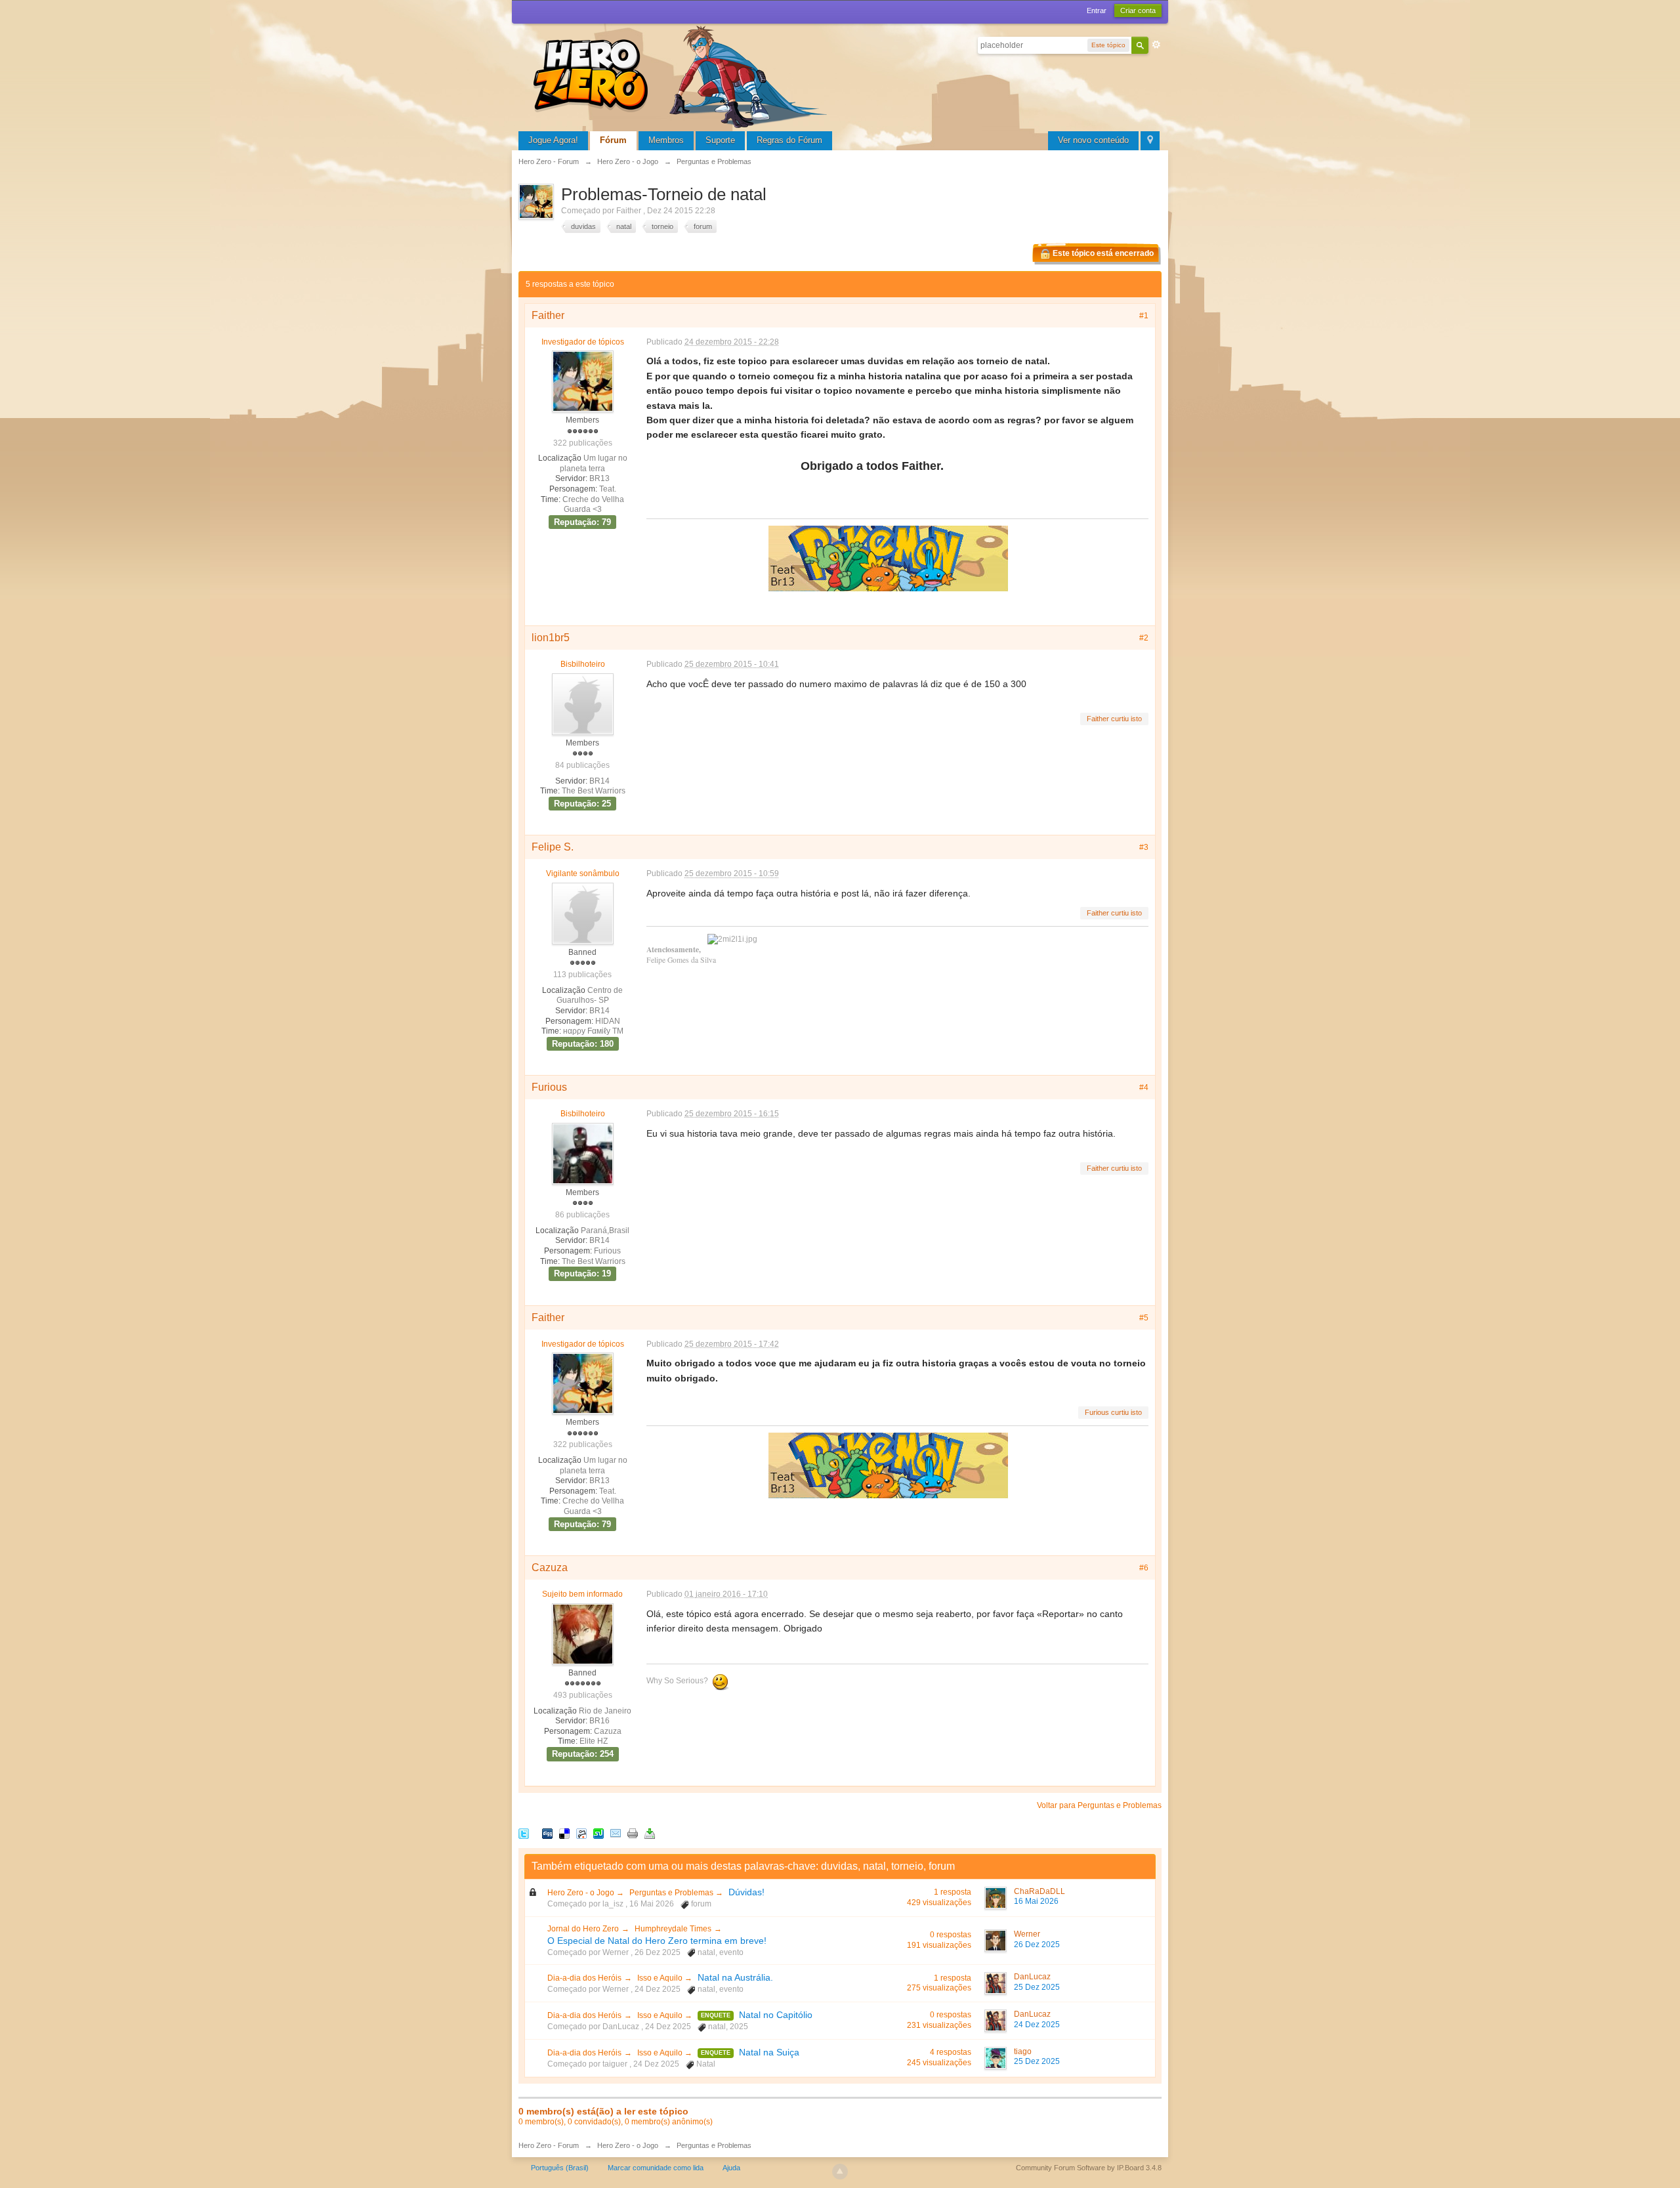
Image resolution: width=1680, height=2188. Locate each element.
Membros (666, 140)
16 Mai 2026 (1036, 1901)
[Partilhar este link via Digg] (547, 1833)
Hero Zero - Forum (549, 2145)
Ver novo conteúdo (1093, 140)
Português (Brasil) (560, 2168)
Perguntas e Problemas (672, 1893)
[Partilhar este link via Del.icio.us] (564, 1833)
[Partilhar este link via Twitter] (524, 1833)
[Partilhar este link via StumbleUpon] (598, 1833)
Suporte (720, 140)
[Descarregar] (650, 1833)
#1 (1144, 316)
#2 (1144, 638)
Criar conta (1138, 11)
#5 (1144, 1318)
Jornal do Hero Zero (583, 1929)
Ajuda (731, 2168)
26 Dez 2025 (1037, 1945)
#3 (1144, 847)
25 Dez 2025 (1037, 1987)
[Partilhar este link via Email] (616, 1833)
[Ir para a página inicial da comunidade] (682, 75)
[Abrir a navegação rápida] (1150, 141)
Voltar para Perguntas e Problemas (1099, 1805)
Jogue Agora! (553, 140)
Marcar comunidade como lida (656, 2168)
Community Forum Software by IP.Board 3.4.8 (1089, 2168)
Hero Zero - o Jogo (582, 1893)
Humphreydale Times (673, 1929)
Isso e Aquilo (661, 1978)
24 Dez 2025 (1037, 2025)
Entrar (1097, 11)
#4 (1144, 1087)
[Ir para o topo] (840, 2172)
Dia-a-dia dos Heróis (584, 1978)
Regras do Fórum (789, 140)
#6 (1144, 1568)
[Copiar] (633, 1833)
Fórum (613, 140)
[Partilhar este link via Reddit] (581, 1833)
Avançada (1156, 45)
